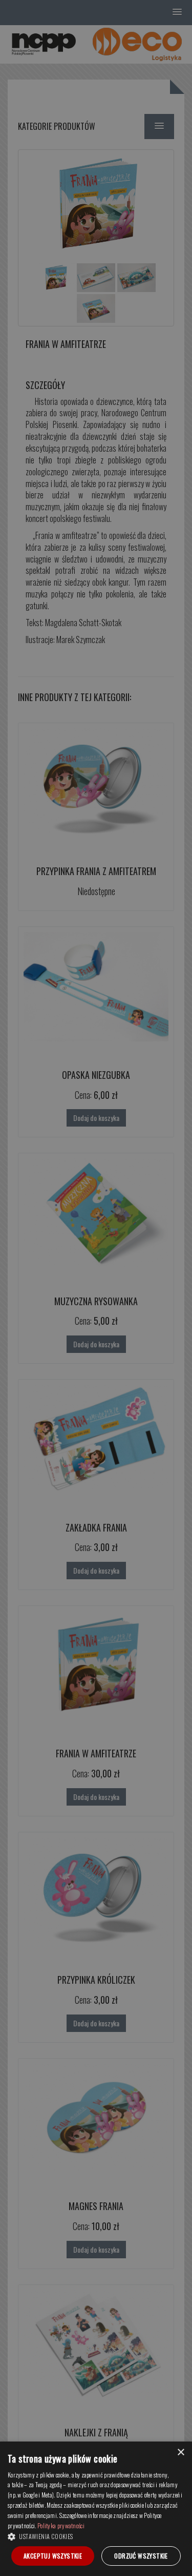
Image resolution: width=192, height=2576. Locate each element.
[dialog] (96, 2509)
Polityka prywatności (61, 2525)
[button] (96, 2536)
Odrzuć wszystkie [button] (141, 2556)
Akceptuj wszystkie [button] (53, 2556)
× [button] (180, 2453)
